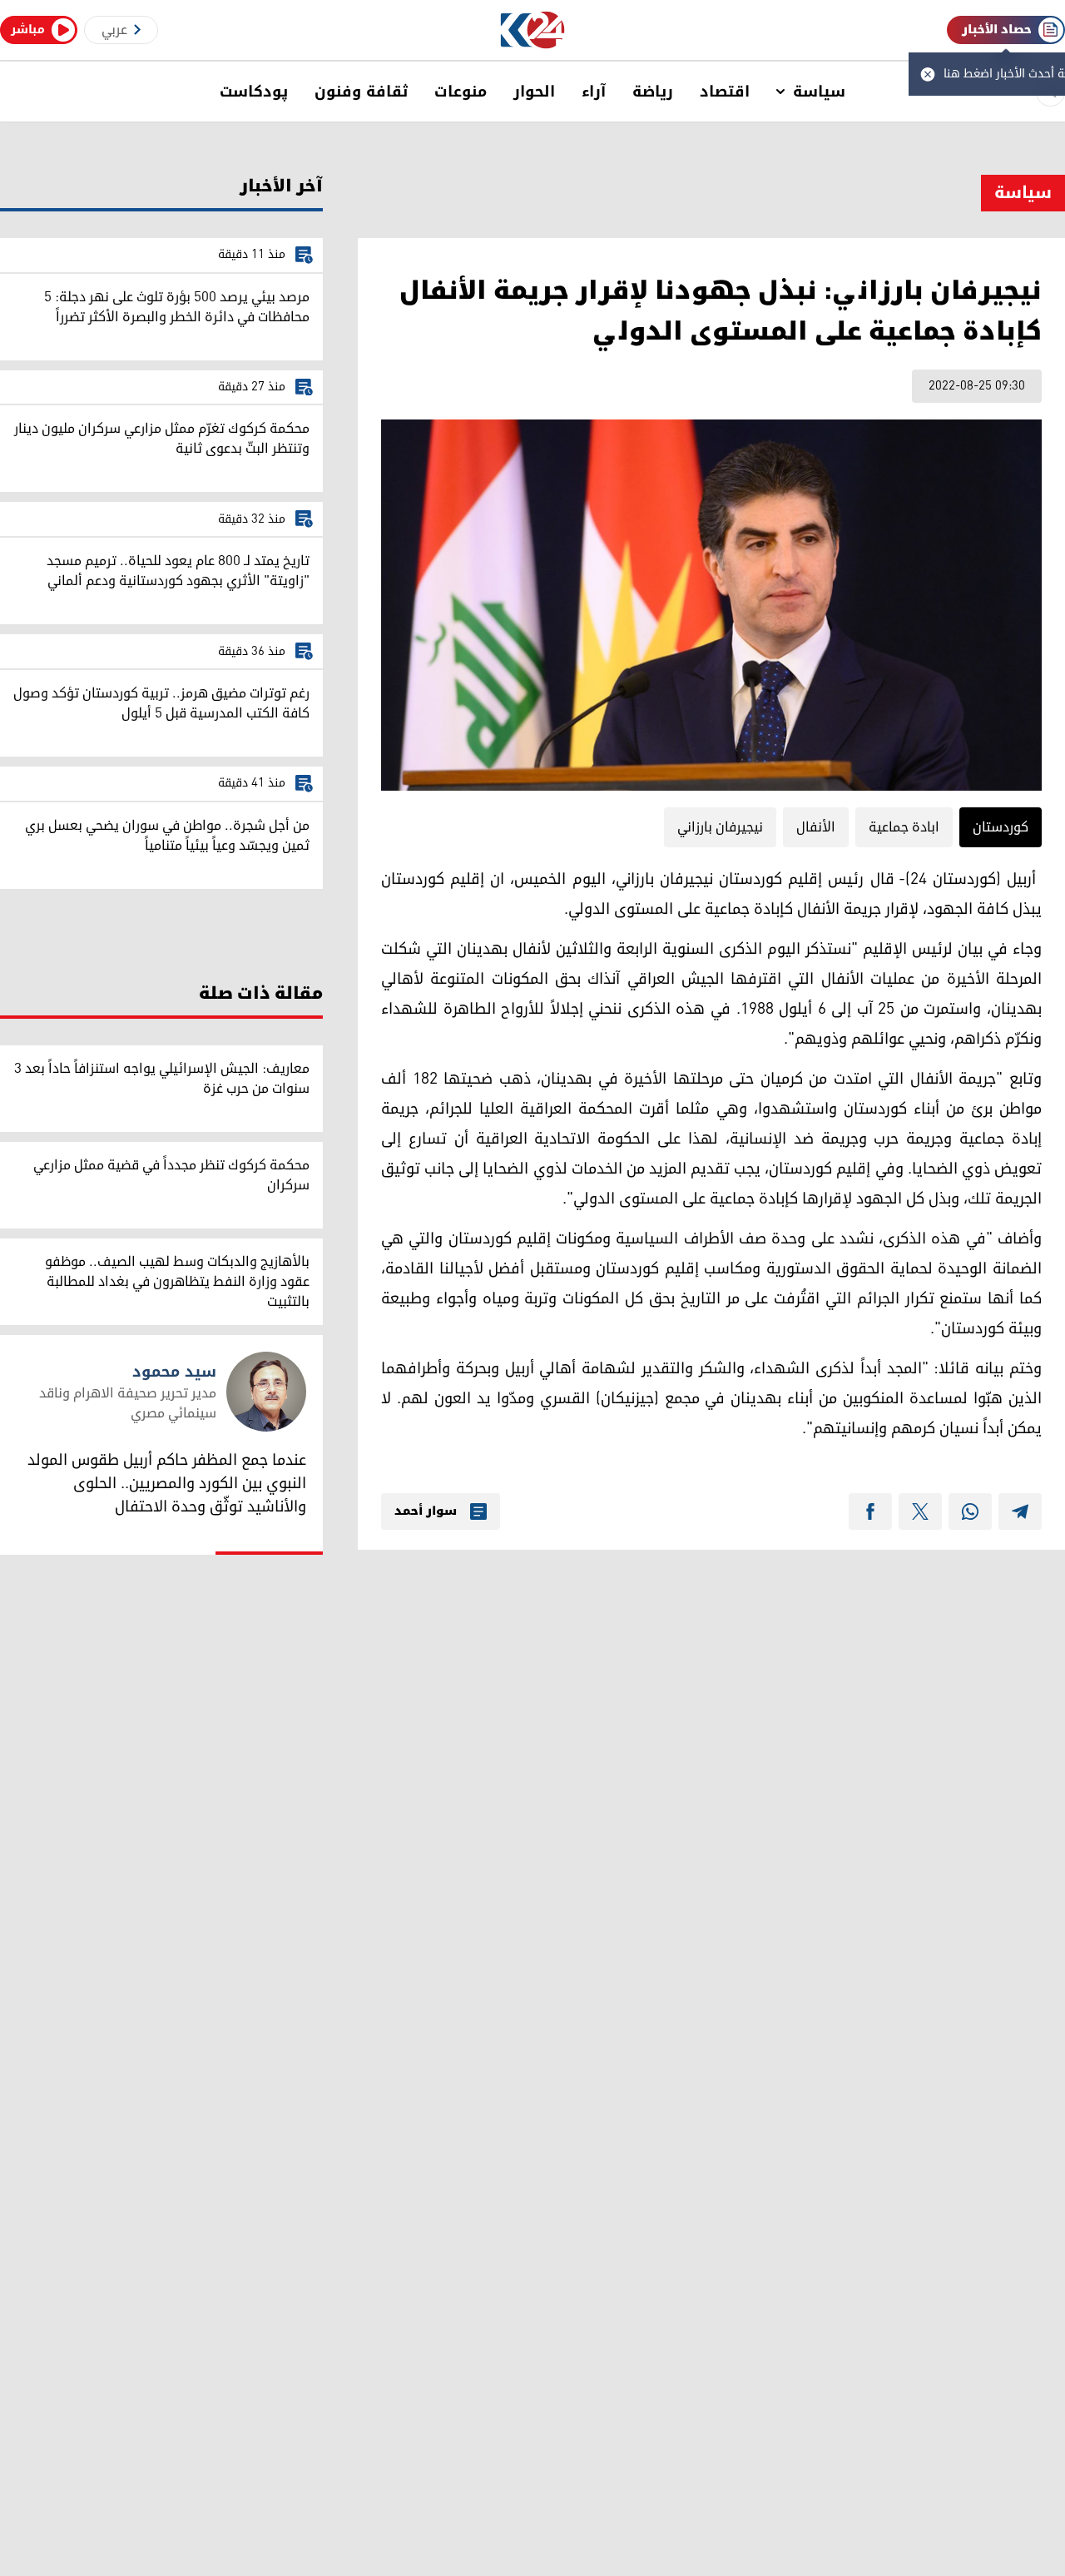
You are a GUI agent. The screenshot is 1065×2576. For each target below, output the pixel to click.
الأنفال (816, 827)
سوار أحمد (426, 1511)
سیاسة (819, 92)
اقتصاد (725, 92)
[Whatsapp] (970, 1511)
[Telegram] (1020, 1511)
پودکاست (254, 92)
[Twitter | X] (920, 1511)
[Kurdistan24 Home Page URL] (533, 30)
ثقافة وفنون (361, 92)
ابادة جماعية (904, 827)
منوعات (461, 92)
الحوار (534, 92)
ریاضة (653, 92)
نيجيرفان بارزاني (720, 827)
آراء (594, 92)
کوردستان (1001, 827)
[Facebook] (870, 1511)
